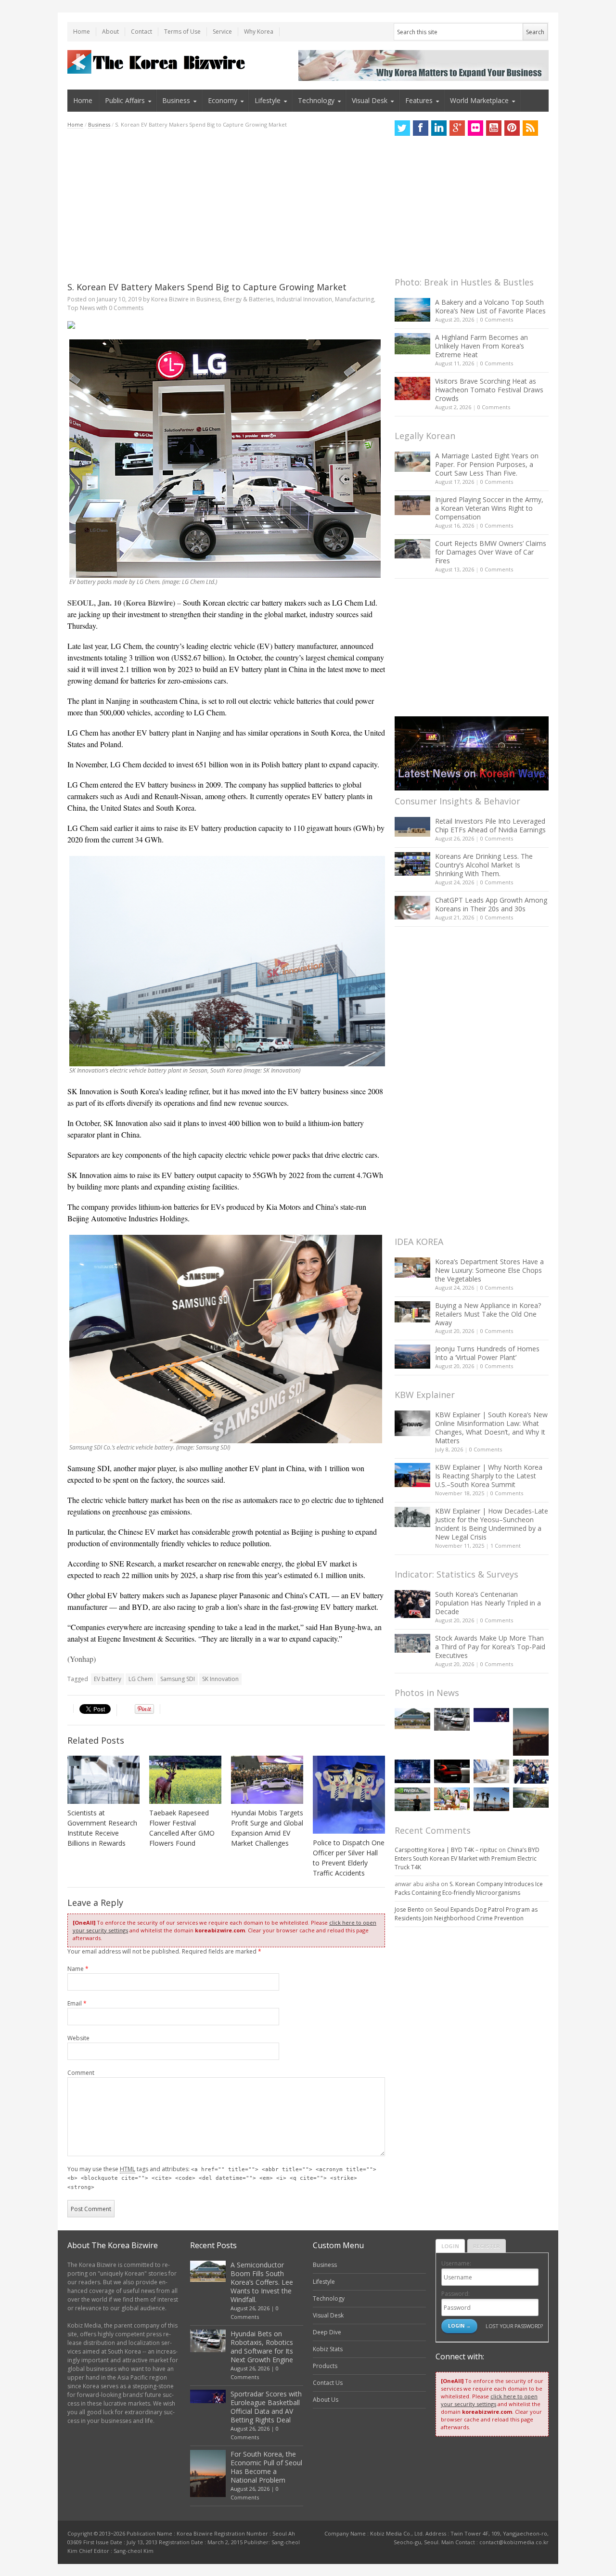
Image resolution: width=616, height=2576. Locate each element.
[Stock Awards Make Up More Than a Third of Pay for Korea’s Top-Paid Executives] (412, 1643)
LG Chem (141, 1679)
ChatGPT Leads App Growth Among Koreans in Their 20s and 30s (491, 904)
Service (222, 32)
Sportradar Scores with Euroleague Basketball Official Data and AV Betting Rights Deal (266, 2407)
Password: (456, 2294)
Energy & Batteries (248, 299)
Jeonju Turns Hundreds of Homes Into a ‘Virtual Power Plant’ (487, 1353)
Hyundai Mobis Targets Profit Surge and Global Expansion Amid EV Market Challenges (267, 1828)
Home (82, 32)
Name (78, 1969)
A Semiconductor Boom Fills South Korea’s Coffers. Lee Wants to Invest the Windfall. (262, 2282)
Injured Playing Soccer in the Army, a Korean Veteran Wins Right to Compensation (489, 508)
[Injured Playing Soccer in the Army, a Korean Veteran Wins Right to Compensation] (412, 505)
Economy (223, 100)
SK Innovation (220, 1679)
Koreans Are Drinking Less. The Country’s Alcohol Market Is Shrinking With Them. (484, 865)
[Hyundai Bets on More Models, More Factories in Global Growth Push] (452, 1771)
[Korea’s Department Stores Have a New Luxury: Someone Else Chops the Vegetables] (412, 1268)
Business (176, 100)
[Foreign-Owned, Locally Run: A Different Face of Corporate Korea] (452, 1799)
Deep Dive (327, 2332)
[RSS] (530, 128)
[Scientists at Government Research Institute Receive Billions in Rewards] (103, 1780)
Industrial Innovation (304, 299)
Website (78, 2038)
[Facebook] (421, 128)
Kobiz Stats (328, 2349)
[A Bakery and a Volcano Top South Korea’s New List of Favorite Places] (412, 310)
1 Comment (506, 1546)
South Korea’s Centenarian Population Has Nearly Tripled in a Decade (488, 1603)
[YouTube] (494, 128)
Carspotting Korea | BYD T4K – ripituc (446, 1850)
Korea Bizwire (170, 299)
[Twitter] (402, 128)
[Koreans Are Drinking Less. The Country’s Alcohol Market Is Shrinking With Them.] (412, 864)
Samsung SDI (178, 1679)
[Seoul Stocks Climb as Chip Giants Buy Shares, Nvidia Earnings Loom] (412, 1799)
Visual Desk (370, 100)
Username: (456, 2263)
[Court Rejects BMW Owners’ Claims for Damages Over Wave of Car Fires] (412, 549)
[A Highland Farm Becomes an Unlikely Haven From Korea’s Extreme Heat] (412, 344)
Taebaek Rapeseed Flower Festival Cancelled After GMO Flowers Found (182, 1828)
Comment (81, 2073)
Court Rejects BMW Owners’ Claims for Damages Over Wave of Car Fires (491, 552)
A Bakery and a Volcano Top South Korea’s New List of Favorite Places (490, 306)
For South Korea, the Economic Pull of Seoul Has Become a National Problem (266, 2467)
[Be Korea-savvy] (158, 62)
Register (487, 2246)
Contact (141, 32)
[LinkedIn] (439, 128)
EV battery (108, 1679)
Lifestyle (268, 100)
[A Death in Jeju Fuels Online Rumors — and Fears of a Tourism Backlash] (491, 1799)
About (110, 32)
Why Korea (259, 32)
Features (419, 100)
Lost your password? (514, 2326)
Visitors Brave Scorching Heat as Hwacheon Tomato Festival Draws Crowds (489, 390)
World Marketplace (479, 100)
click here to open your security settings (489, 2400)
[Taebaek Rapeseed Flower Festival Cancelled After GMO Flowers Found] (185, 1780)
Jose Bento (409, 1909)
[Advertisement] (226, 205)
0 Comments (497, 319)
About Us (326, 2400)
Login (450, 2246)
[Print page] (226, 325)
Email (77, 2003)
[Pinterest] (512, 128)
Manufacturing (354, 299)
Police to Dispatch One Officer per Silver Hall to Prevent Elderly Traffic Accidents (349, 1858)
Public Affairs (125, 100)
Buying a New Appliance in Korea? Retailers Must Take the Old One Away (488, 1314)
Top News (81, 308)
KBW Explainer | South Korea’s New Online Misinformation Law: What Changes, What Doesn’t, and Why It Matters (491, 1428)
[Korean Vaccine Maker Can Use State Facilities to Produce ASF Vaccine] (491, 1771)
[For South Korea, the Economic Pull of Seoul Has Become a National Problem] (531, 1732)
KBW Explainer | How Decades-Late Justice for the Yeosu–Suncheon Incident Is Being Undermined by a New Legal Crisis (492, 1524)
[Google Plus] (457, 128)
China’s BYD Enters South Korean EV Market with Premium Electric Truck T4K (467, 1858)
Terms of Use (182, 32)
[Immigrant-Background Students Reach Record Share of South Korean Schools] (531, 1772)
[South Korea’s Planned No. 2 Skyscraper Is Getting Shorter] (531, 1798)
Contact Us (328, 2383)
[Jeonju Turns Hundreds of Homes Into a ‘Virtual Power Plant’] (412, 1356)
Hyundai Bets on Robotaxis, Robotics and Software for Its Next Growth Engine (262, 2347)
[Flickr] (475, 128)
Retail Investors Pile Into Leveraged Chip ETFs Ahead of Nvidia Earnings (490, 825)
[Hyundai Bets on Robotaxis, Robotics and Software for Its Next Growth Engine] (452, 1719)
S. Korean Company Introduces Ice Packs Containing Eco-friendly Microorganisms (469, 1888)
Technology (316, 100)
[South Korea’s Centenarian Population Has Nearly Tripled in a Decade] (412, 1604)
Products (325, 2366)
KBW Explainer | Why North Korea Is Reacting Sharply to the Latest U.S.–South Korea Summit (489, 1476)
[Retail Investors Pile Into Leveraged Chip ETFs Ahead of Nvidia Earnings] (412, 827)
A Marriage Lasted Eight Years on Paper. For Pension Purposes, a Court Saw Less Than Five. (487, 464)
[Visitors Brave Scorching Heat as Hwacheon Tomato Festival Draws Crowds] (412, 388)
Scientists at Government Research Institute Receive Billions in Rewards (102, 1828)
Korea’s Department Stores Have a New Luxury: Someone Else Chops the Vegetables (489, 1270)
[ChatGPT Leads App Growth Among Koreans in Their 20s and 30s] (412, 908)
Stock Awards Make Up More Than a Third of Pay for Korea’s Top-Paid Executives (490, 1647)
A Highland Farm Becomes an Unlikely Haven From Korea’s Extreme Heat (481, 346)
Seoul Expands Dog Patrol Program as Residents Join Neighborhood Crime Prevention (466, 1914)
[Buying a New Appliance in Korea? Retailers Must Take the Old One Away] (412, 1312)
